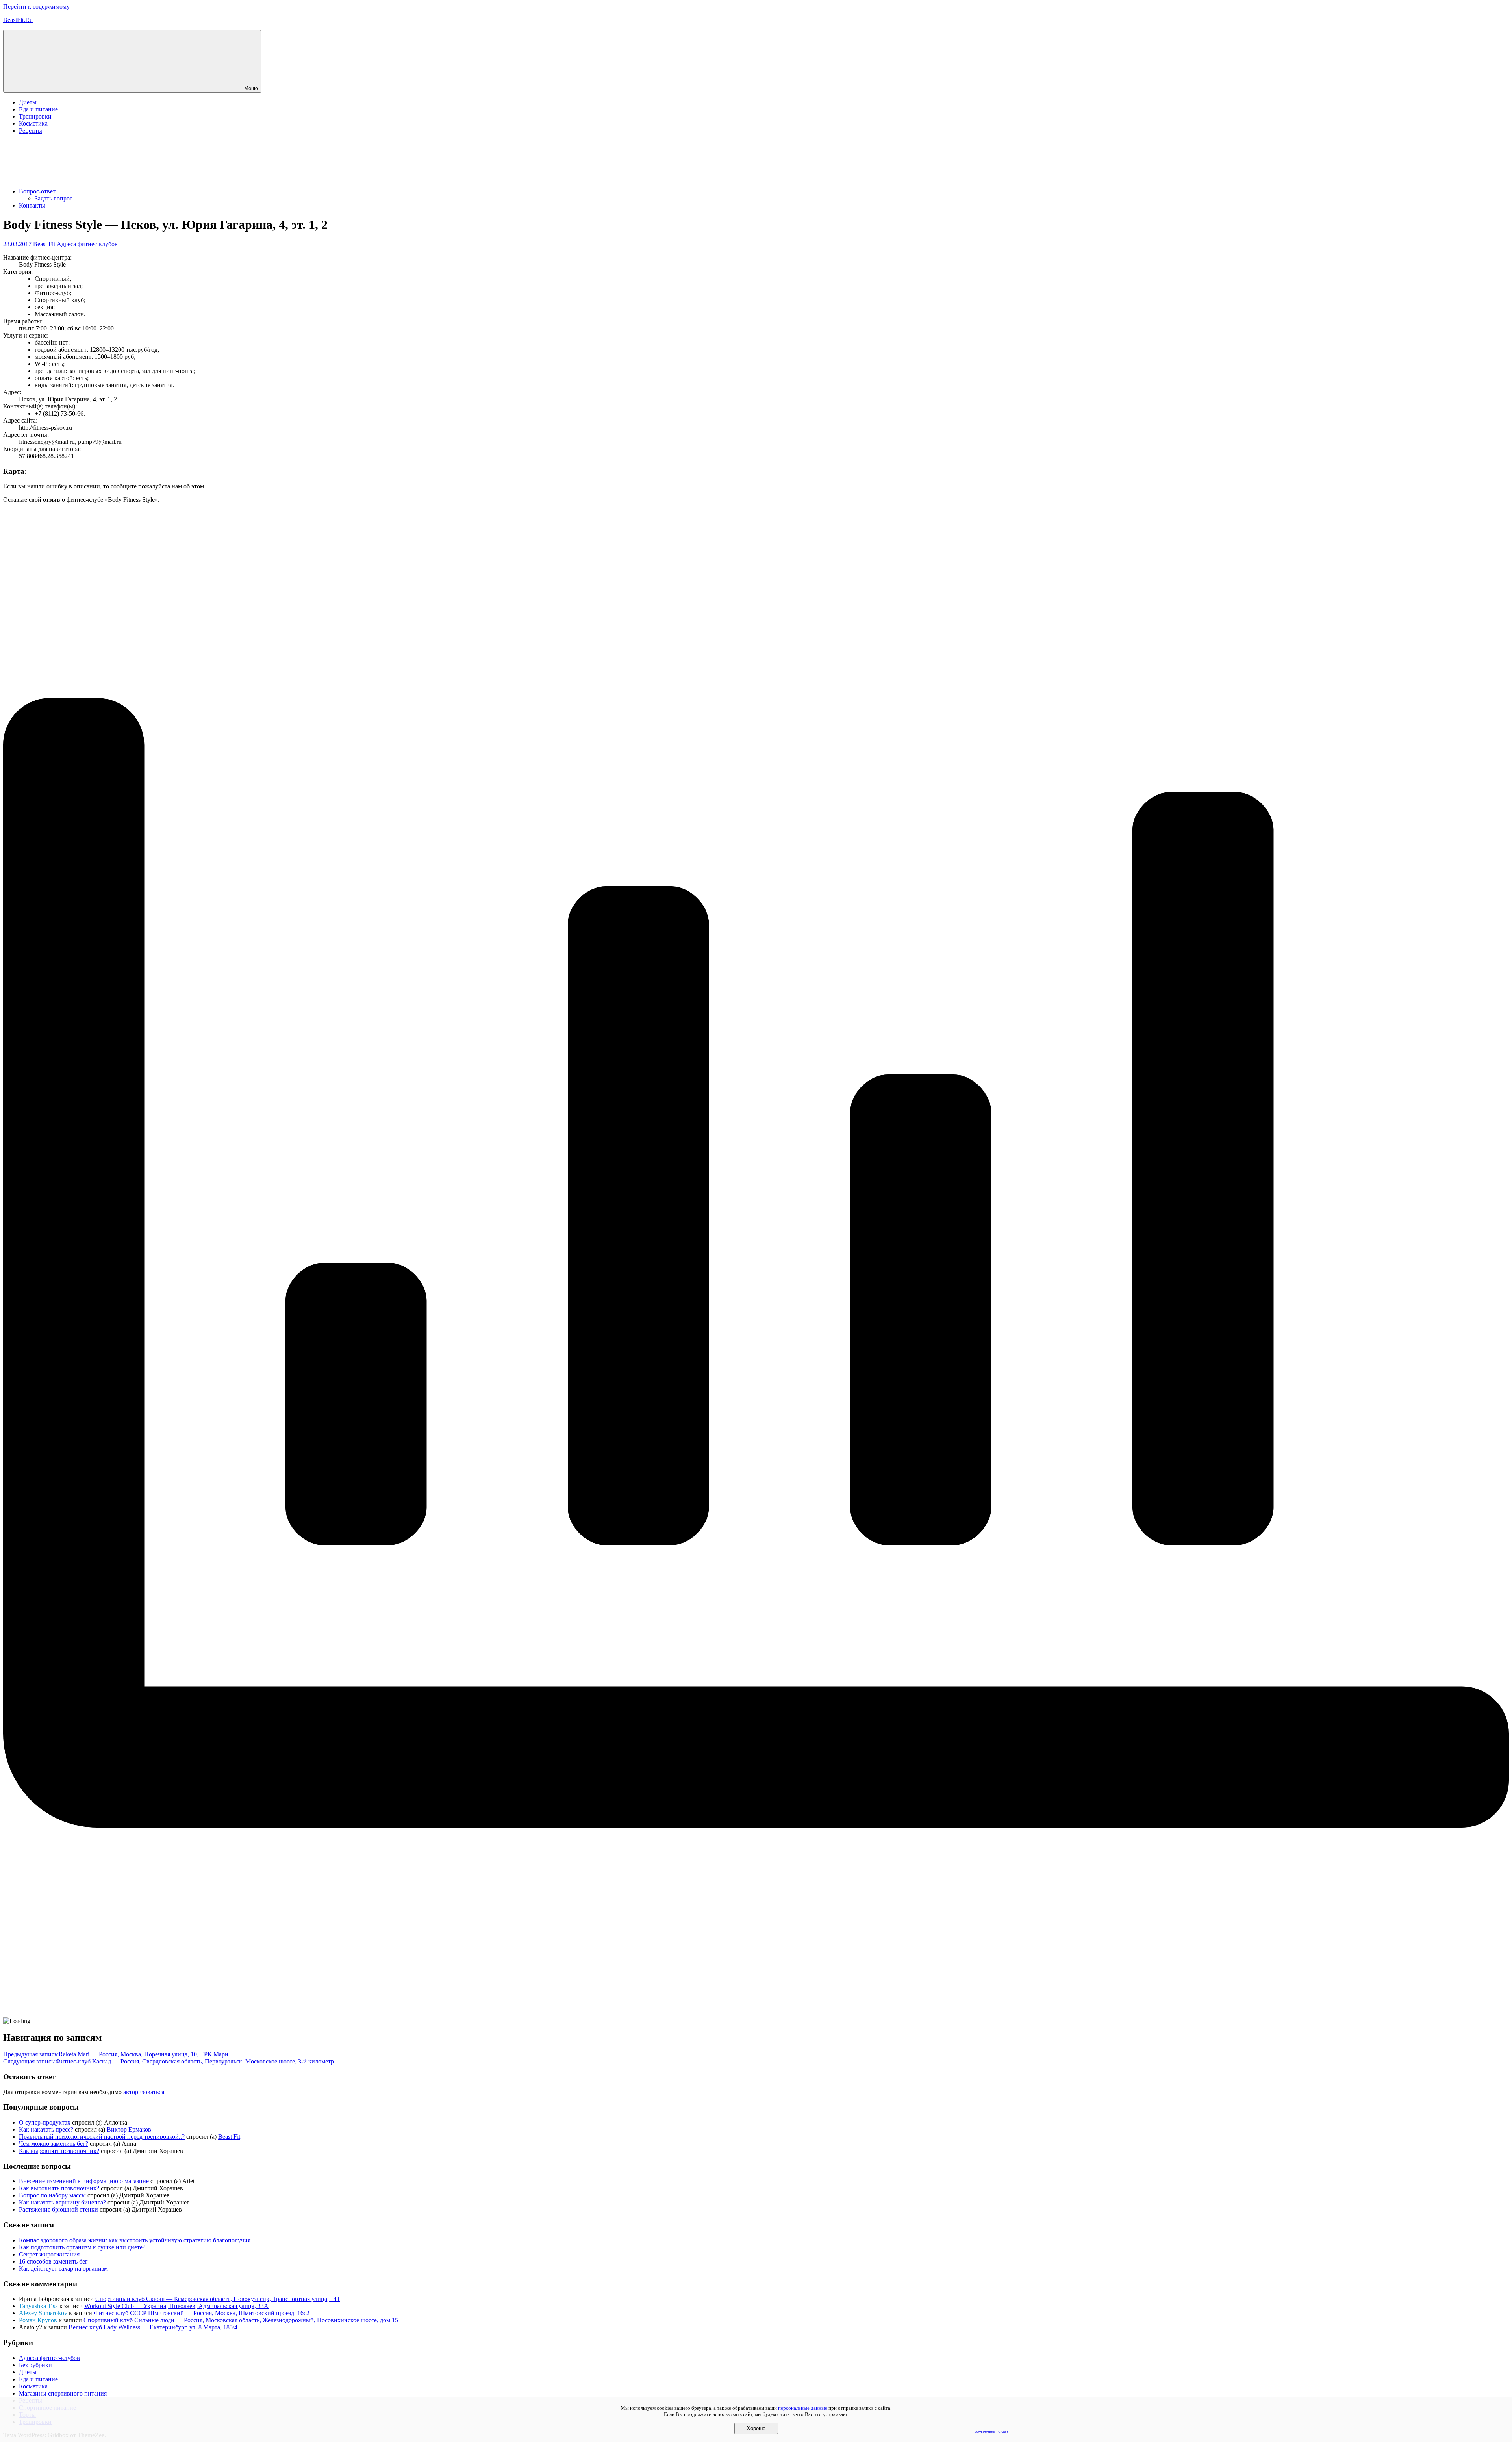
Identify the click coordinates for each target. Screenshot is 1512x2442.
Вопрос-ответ (37, 191)
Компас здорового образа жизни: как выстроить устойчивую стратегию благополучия (135, 2240)
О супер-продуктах (45, 2122)
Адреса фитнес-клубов (87, 244)
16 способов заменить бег (53, 2261)
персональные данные (803, 2408)
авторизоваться (144, 2092)
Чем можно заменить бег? (54, 2144)
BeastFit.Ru (18, 20)
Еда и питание (38, 109)
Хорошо (756, 2428)
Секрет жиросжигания (49, 2254)
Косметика (33, 123)
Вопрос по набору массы (52, 2195)
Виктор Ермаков (129, 2129)
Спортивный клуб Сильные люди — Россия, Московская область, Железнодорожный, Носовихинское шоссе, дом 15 (241, 2320)
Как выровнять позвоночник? (59, 2151)
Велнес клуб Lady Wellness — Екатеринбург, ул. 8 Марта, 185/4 (153, 2327)
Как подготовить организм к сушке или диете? (82, 2247)
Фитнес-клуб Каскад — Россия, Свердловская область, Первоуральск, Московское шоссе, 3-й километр (169, 2061)
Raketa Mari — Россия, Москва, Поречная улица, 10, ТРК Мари (116, 2054)
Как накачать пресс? (46, 2129)
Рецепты (31, 131)
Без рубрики (35, 2365)
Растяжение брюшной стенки (58, 2209)
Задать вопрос (54, 198)
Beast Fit (44, 244)
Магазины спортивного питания (63, 2393)
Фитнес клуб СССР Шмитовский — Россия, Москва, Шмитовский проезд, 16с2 (202, 2313)
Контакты (32, 205)
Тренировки (35, 116)
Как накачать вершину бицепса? (62, 2202)
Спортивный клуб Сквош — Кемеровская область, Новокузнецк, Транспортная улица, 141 (218, 2299)
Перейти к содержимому (36, 6)
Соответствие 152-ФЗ (990, 2432)
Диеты (28, 102)
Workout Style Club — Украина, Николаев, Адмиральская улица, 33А (176, 2306)
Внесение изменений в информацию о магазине (84, 2181)
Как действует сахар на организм (63, 2268)
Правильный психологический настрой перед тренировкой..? (102, 2137)
